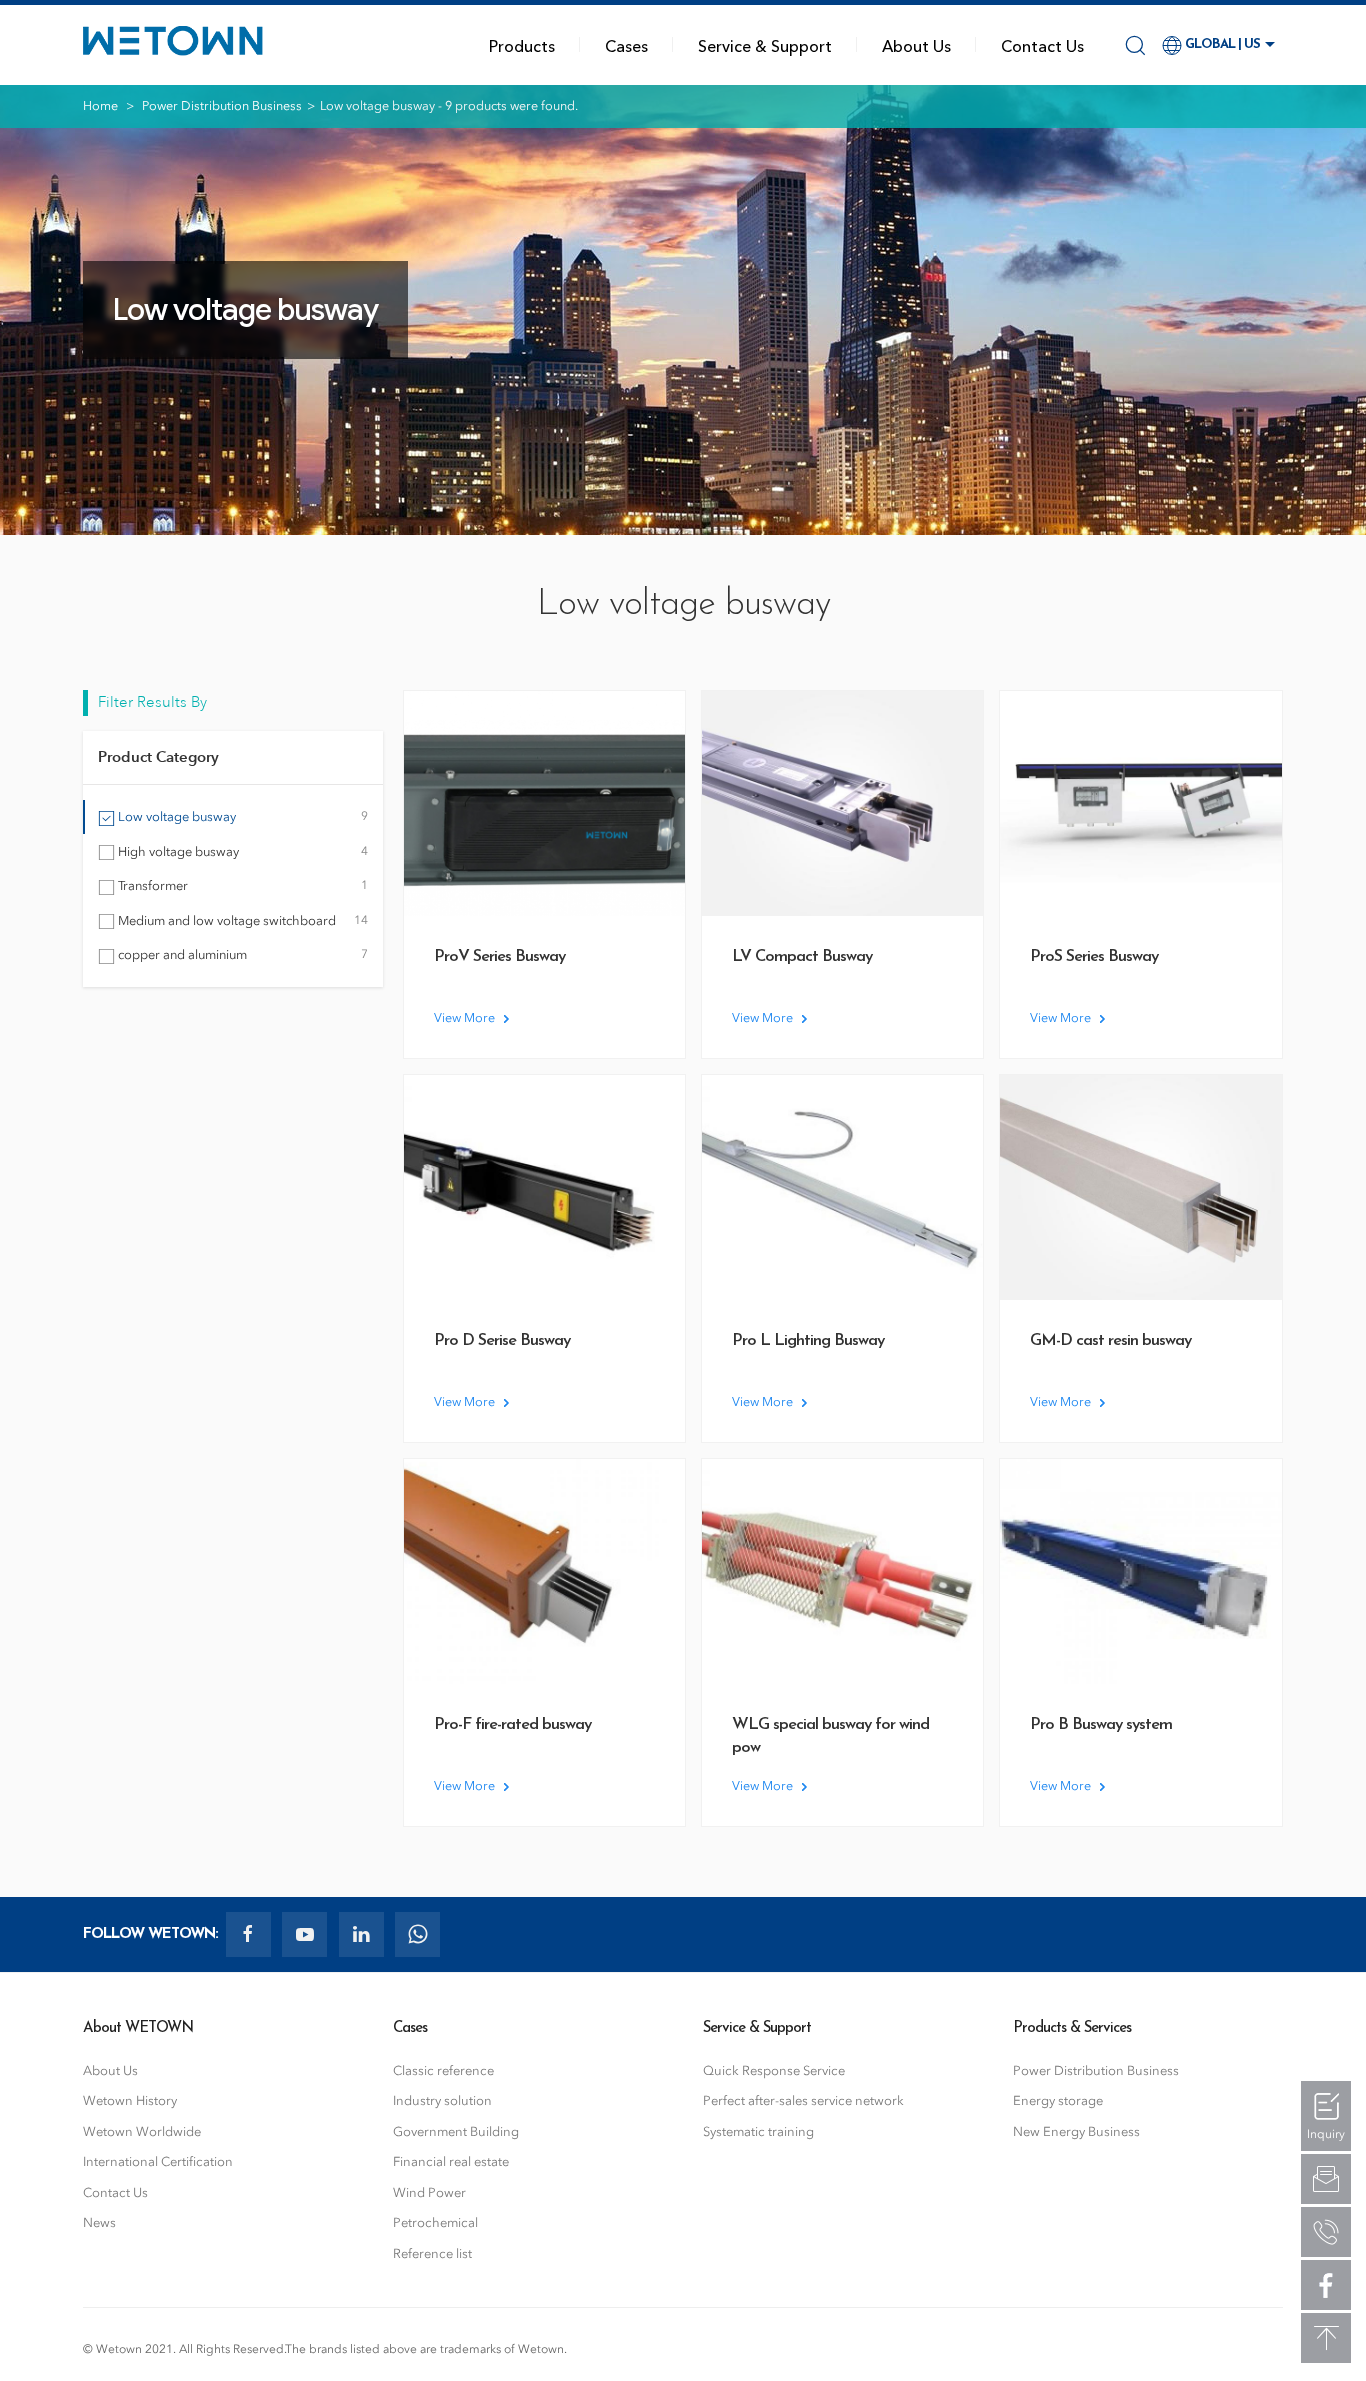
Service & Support (765, 45)
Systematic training (758, 2131)
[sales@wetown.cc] (1326, 2179)
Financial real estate (451, 2161)
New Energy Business (1076, 2131)
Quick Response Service (774, 2070)
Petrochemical (435, 2222)
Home (100, 105)
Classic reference (443, 2070)
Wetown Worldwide (142, 2131)
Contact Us (1042, 45)
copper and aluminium (241, 954)
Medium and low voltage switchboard (241, 920)
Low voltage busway (241, 816)
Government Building (456, 2131)
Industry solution (442, 2100)
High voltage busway (241, 851)
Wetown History (130, 2100)
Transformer (241, 885)
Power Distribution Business (222, 105)
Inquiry (1326, 2134)
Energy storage (1058, 2100)
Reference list (432, 2253)
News (99, 2222)
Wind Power (429, 2192)
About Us (916, 45)
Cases (626, 45)
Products (522, 45)
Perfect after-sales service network (803, 2100)
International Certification (158, 2161)
